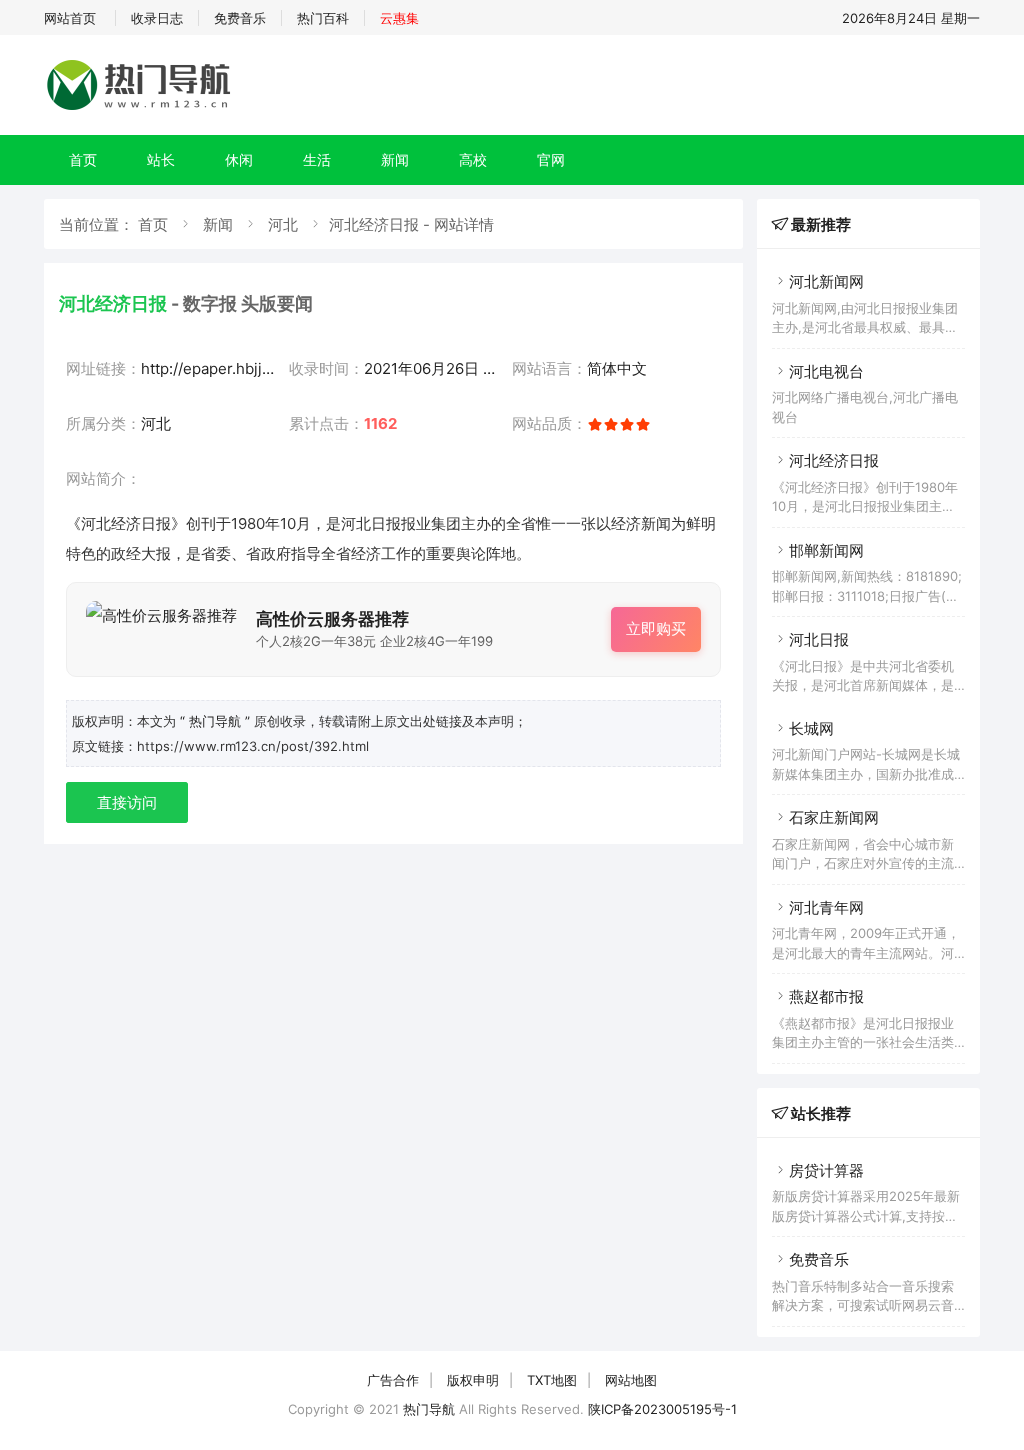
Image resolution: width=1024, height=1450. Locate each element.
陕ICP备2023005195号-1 (662, 1409)
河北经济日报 (834, 460)
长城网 (811, 728)
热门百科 (323, 18)
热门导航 (429, 1409)
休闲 (239, 159)
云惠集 (399, 18)
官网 (551, 159)
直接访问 (127, 802)
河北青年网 (826, 907)
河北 (283, 224)
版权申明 (473, 1380)
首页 (83, 159)
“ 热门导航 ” (217, 721)
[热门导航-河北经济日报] (142, 109)
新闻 (395, 159)
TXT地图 (552, 1380)
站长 (161, 159)
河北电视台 (826, 371)
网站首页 (70, 18)
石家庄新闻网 (834, 817)
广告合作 (393, 1380)
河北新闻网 (826, 281)
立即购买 (656, 628)
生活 (317, 159)
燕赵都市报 (826, 996)
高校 (473, 159)
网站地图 (631, 1380)
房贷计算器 (826, 1170)
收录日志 (157, 18)
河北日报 (819, 639)
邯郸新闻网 (826, 550)
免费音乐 (240, 18)
